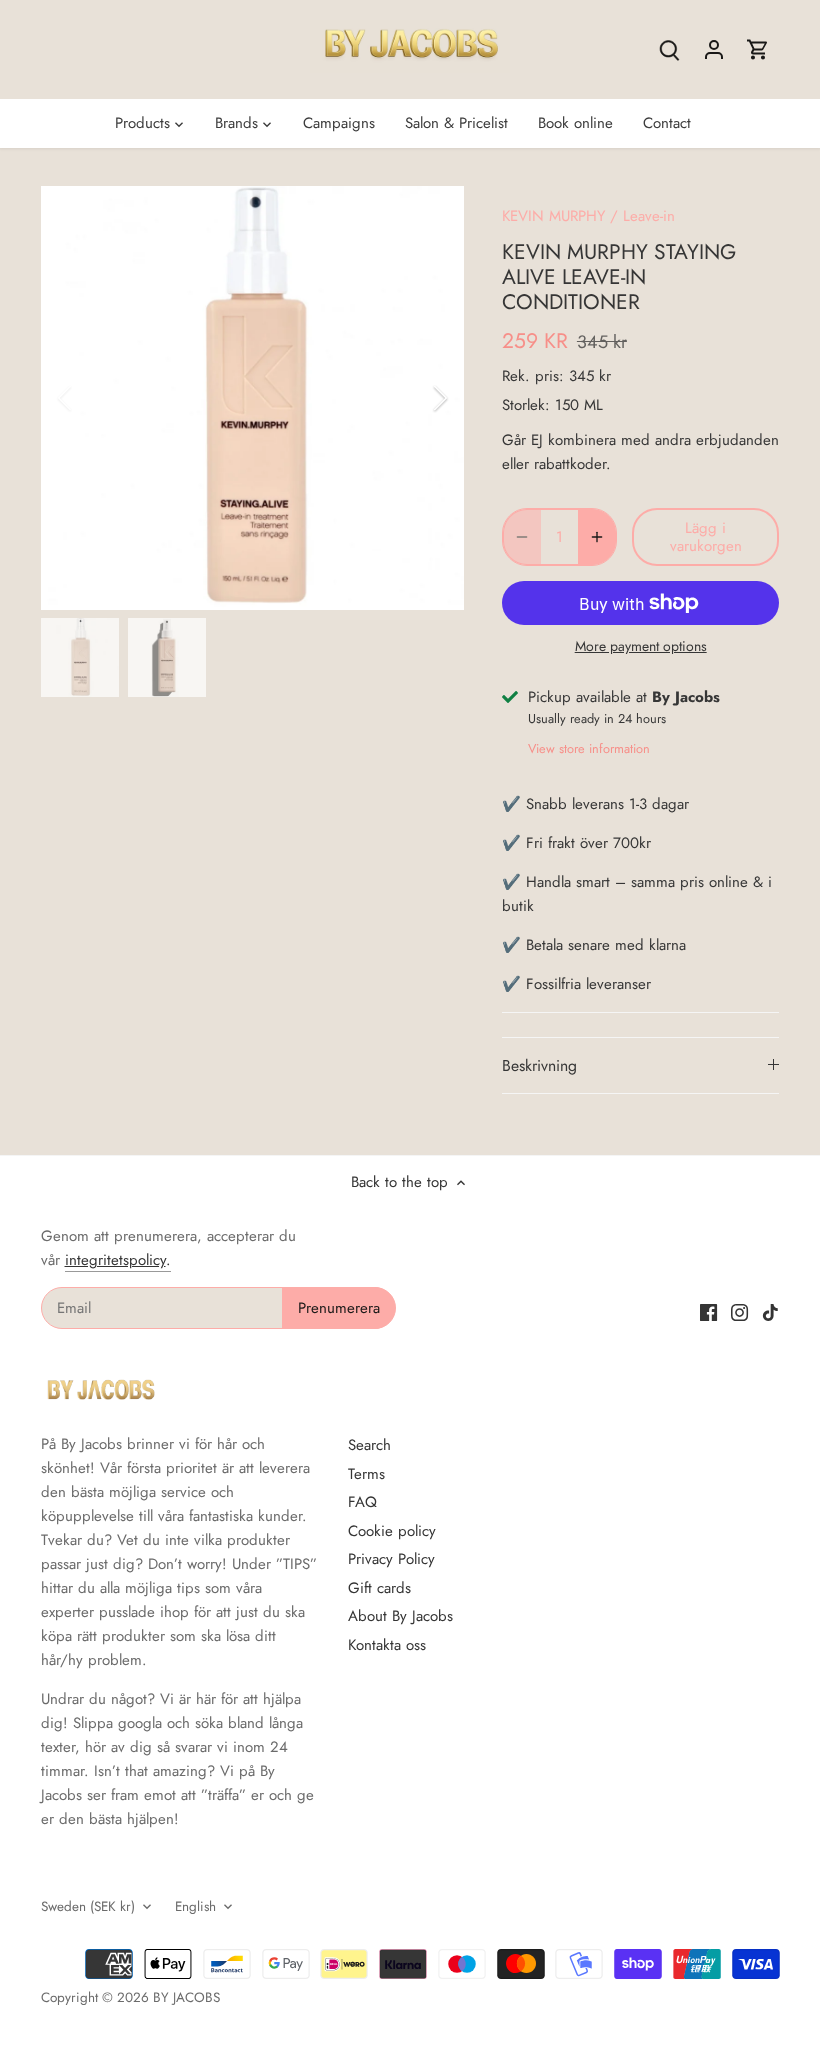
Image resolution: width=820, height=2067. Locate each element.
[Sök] (670, 49)
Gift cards (379, 1588)
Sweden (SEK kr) (88, 1907)
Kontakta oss (387, 1645)
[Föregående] (91, 398)
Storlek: (526, 405)
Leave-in (649, 216)
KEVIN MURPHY (553, 216)
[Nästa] (414, 398)
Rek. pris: (533, 376)
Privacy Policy (391, 1559)
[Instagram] (739, 1311)
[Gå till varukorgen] (758, 49)
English (195, 1907)
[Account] (714, 49)
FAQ (362, 1502)
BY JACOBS (186, 1997)
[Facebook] (708, 1311)
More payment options (641, 646)
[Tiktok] (770, 1311)
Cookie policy (392, 1531)
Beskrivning (539, 1065)
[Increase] (597, 537)
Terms (366, 1474)
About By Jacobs (400, 1616)
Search (369, 1445)
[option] (253, 398)
